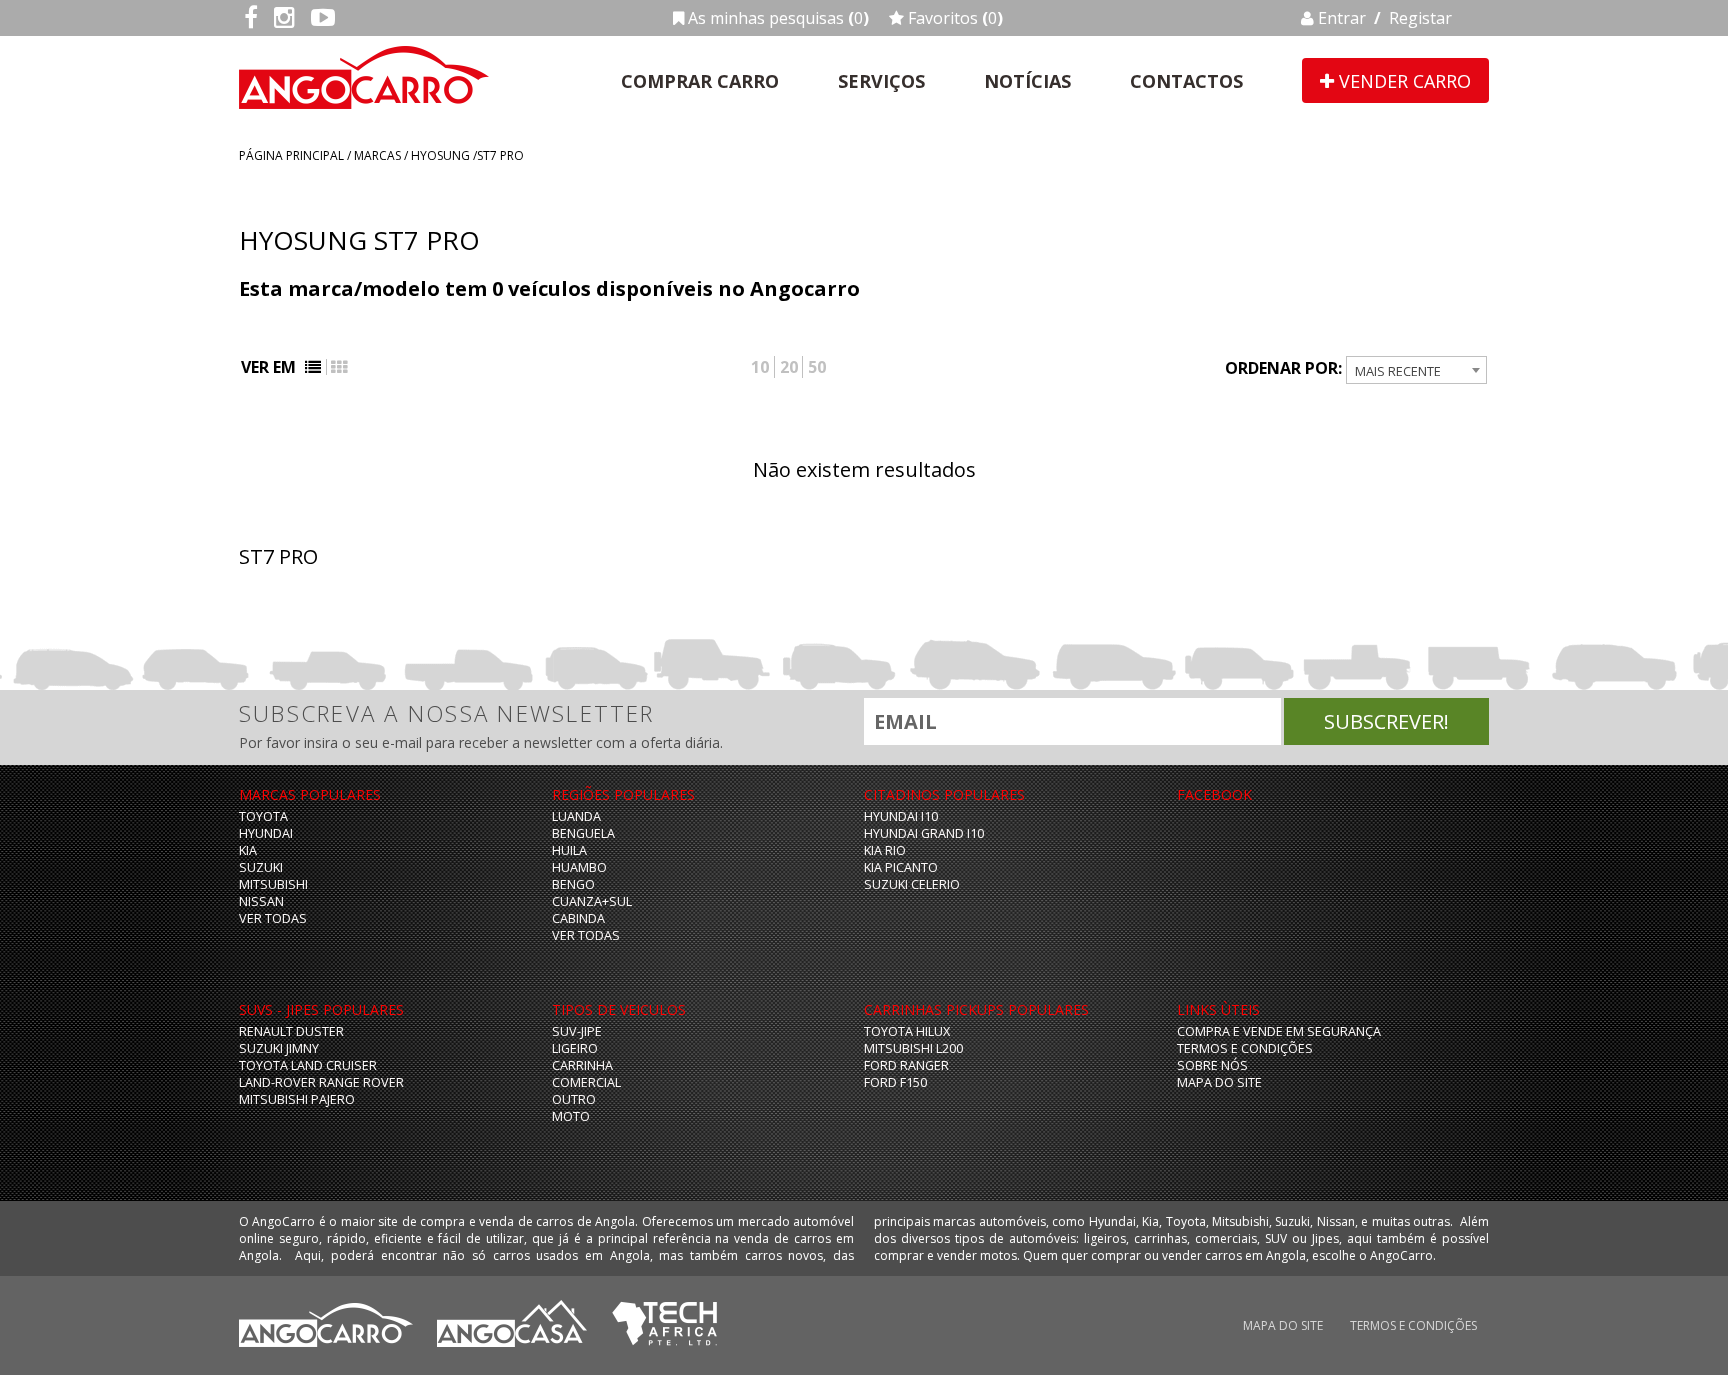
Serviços (881, 81)
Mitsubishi (273, 884)
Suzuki (261, 867)
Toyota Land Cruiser (308, 1065)
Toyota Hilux (907, 1031)
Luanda (576, 816)
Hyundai (266, 833)
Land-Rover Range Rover (321, 1082)
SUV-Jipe (577, 1031)
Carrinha (582, 1065)
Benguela (583, 833)
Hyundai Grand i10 (924, 833)
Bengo (573, 884)
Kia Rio (885, 850)
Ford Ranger (906, 1065)
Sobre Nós (1212, 1065)
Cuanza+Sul (592, 901)
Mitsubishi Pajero (297, 1099)
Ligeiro (575, 1048)
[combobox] (1416, 370)
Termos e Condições (1245, 1048)
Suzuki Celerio (912, 884)
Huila (569, 850)
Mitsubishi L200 (913, 1048)
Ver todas (273, 918)
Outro (574, 1099)
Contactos (1186, 81)
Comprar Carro (700, 81)
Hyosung (440, 155)
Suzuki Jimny (279, 1048)
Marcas (377, 155)
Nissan (261, 901)
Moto (571, 1116)
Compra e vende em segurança (1279, 1031)
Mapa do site (1219, 1082)
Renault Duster (291, 1031)
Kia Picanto (901, 867)
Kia (248, 850)
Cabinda (578, 918)
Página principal (291, 155)
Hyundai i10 (901, 816)
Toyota (263, 816)
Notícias (1027, 81)
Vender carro (1402, 81)
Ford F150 (895, 1082)
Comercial (586, 1082)
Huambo (579, 867)
